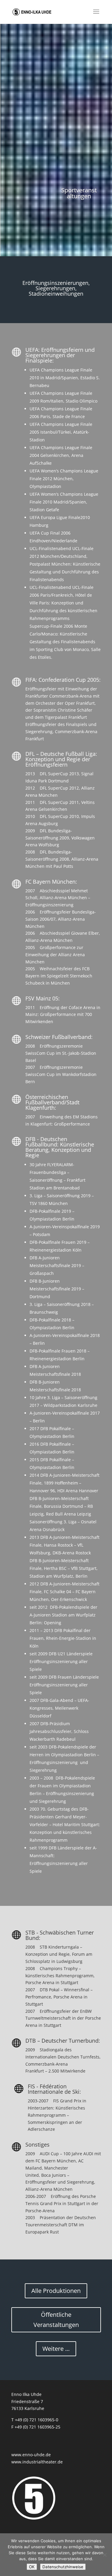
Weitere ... (56, 2349)
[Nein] (105, 2555)
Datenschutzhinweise (63, 2567)
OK (32, 2567)
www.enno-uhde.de (31, 2455)
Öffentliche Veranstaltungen (56, 2320)
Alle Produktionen (56, 2291)
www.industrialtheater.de (37, 2462)
